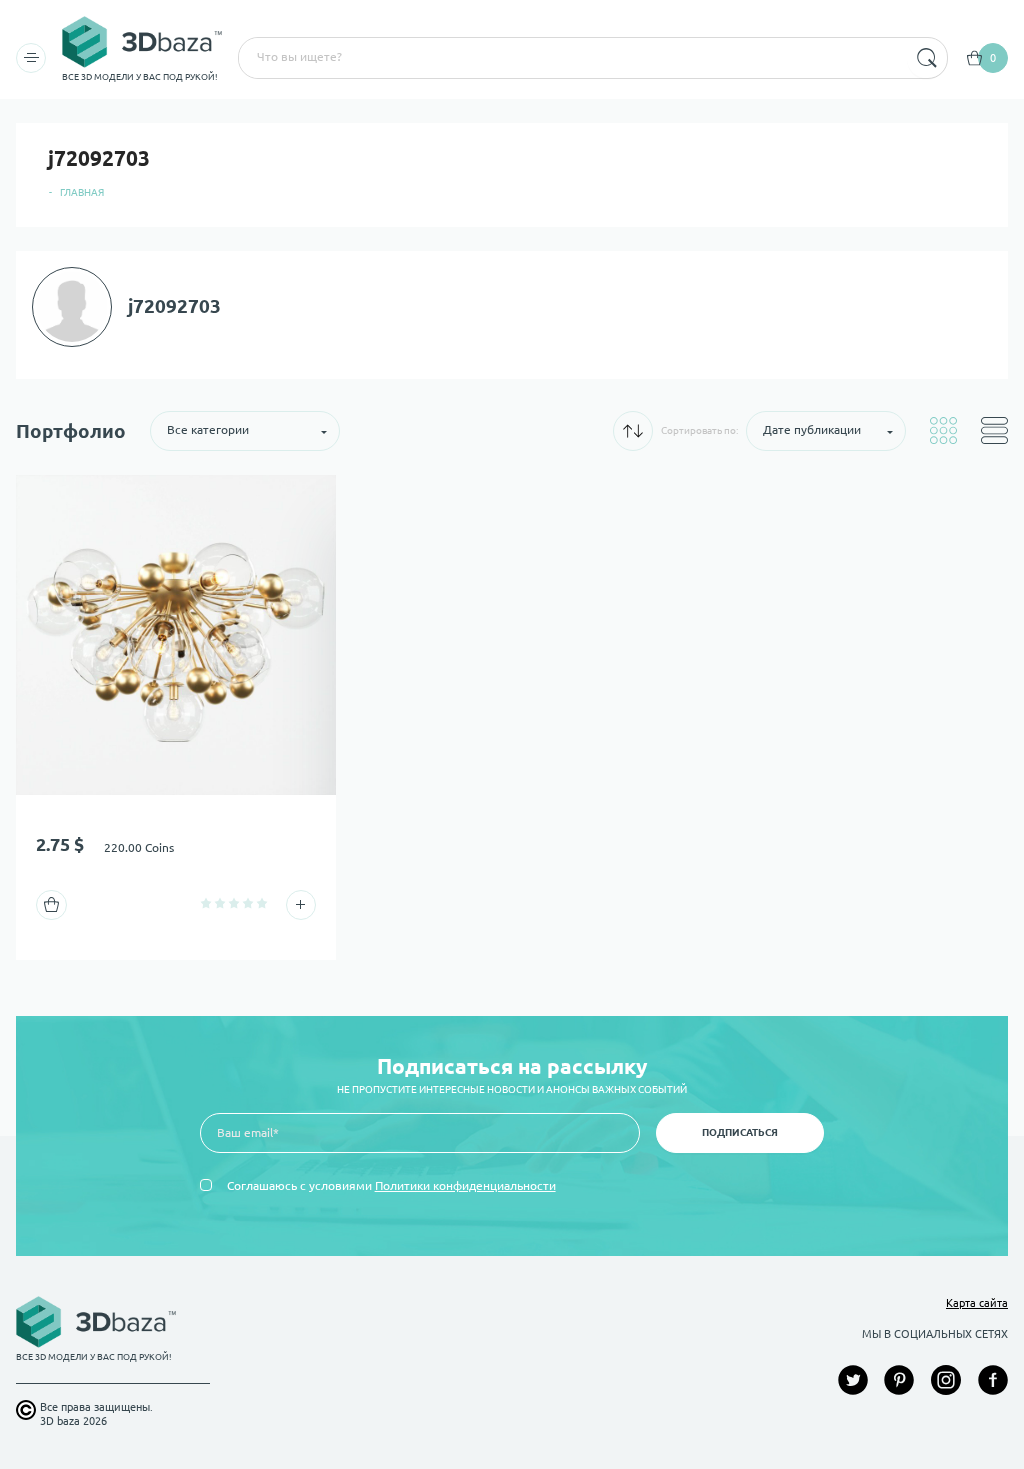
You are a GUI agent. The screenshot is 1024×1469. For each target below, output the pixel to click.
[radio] (206, 903)
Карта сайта (977, 1303)
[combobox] (571, 58)
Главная (82, 192)
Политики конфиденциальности (465, 1185)
